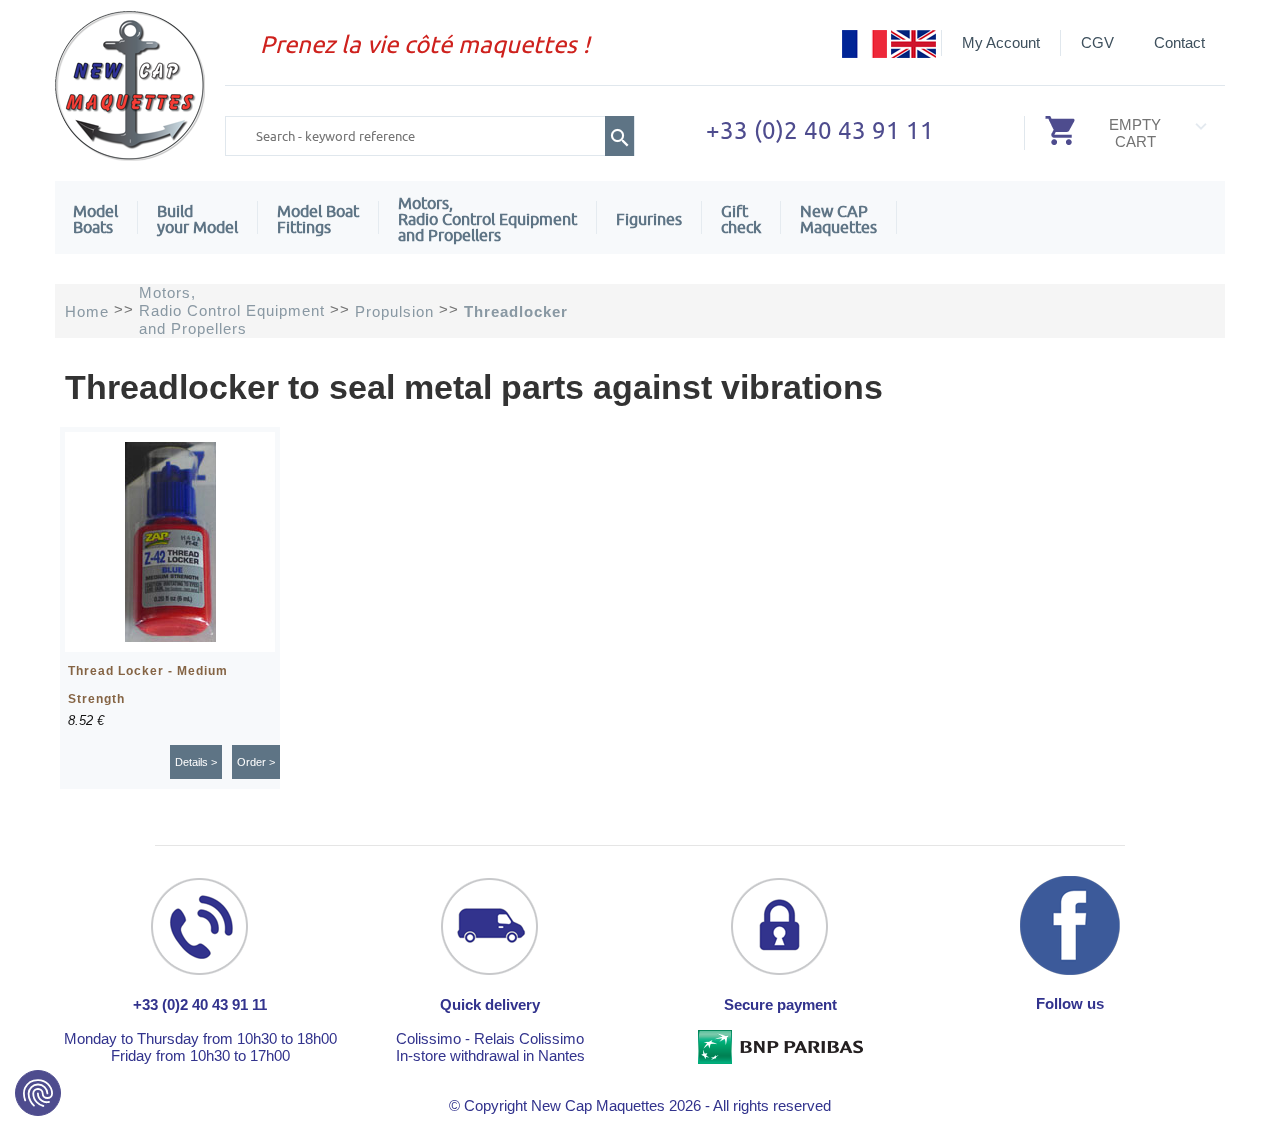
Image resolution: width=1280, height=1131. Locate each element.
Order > (256, 762)
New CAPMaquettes (838, 219)
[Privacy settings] (38, 1093)
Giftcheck (741, 219)
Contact (1179, 42)
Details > (196, 762)
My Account (1001, 42)
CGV (1097, 42)
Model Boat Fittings (318, 219)
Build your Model (197, 219)
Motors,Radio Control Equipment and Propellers (487, 219)
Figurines (649, 219)
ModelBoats (95, 219)
